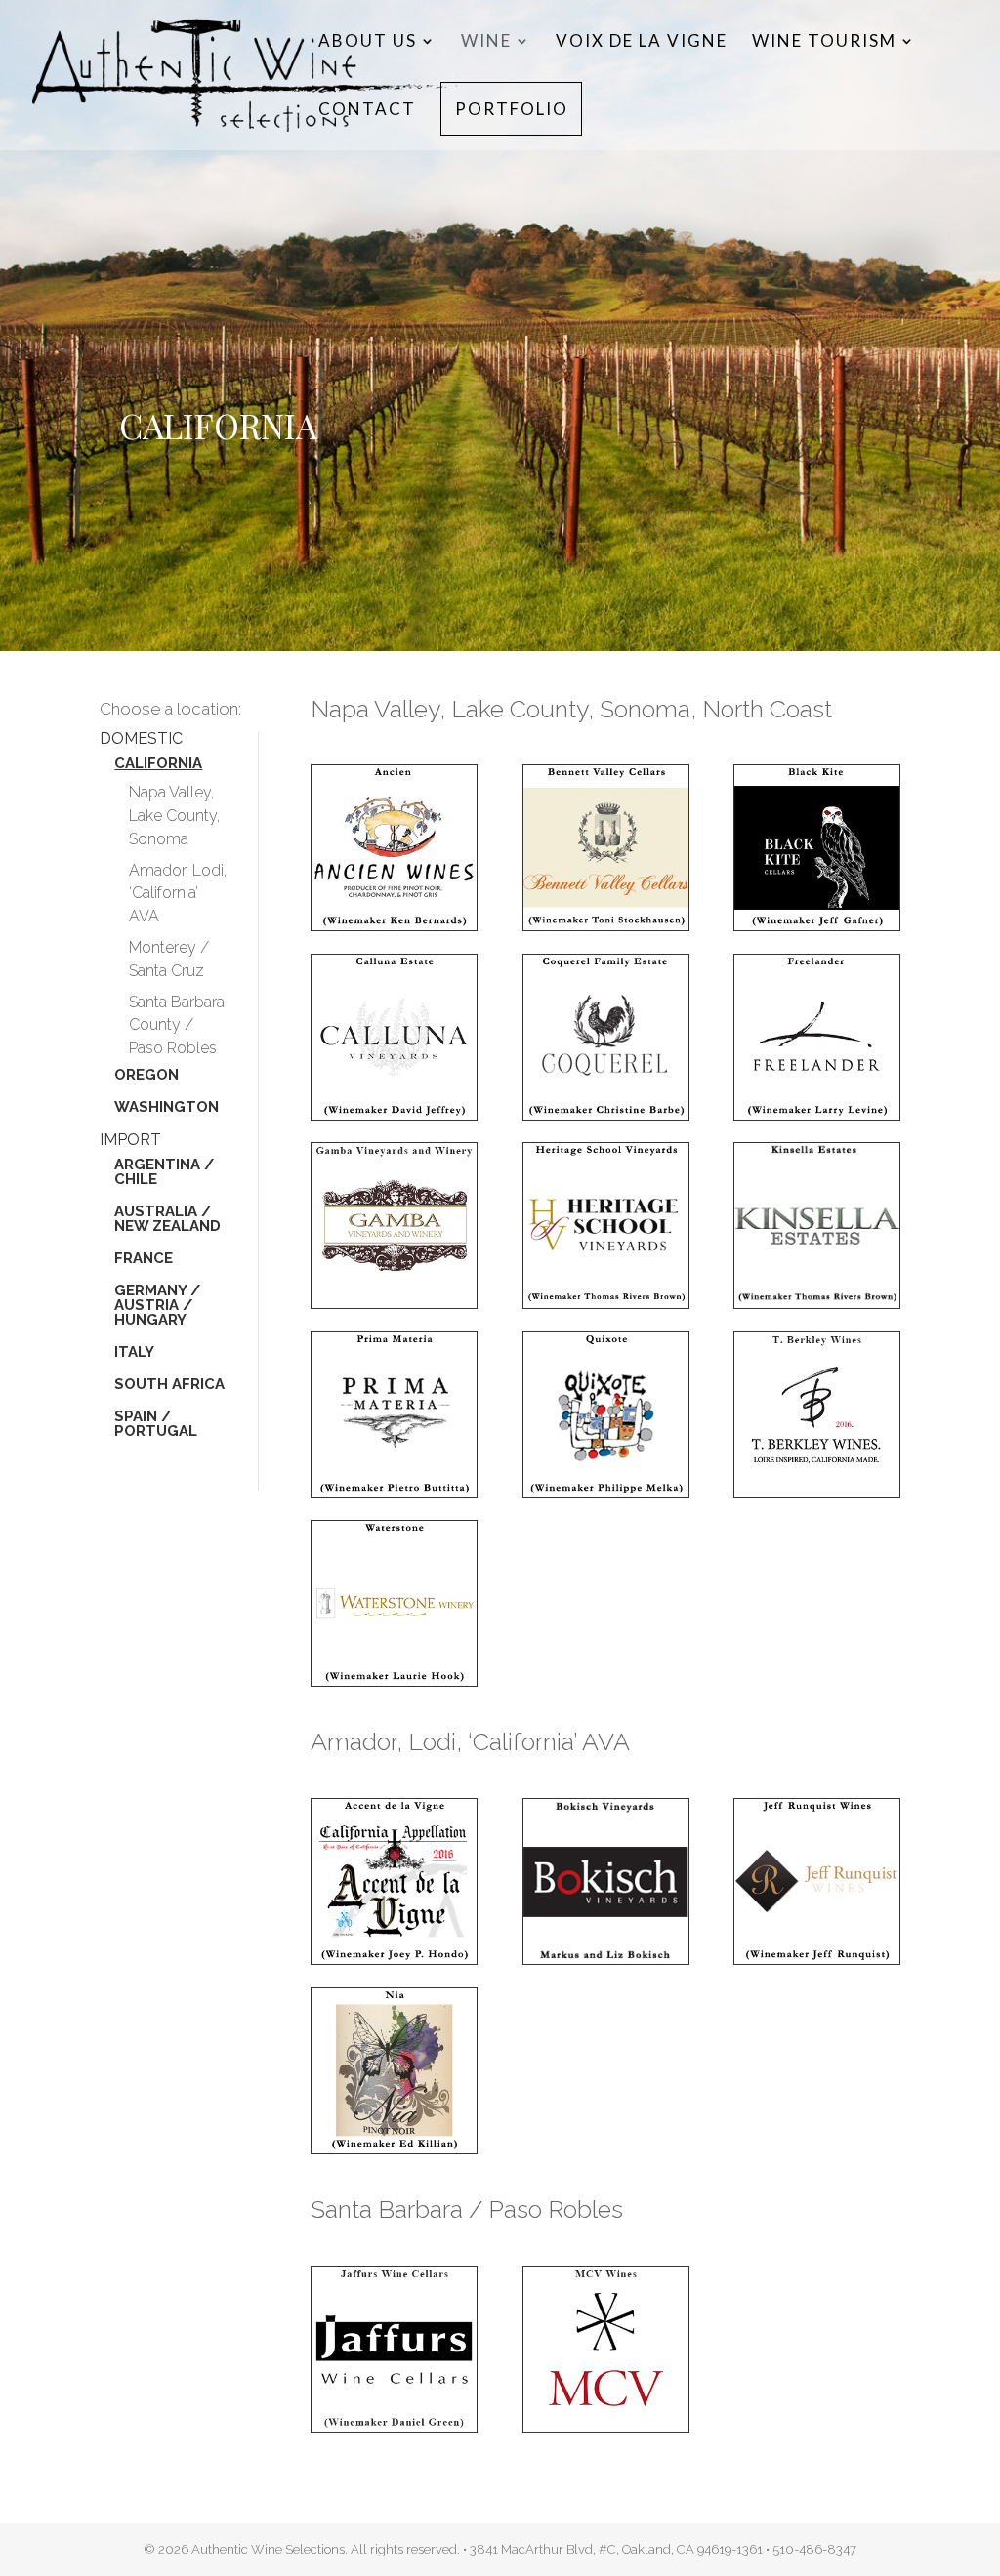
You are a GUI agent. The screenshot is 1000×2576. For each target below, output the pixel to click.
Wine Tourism (824, 42)
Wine (486, 42)
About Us (368, 42)
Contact (367, 111)
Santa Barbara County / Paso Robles (177, 1025)
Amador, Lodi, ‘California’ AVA (178, 894)
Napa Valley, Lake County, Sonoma (174, 816)
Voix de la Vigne (642, 42)
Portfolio (512, 111)
